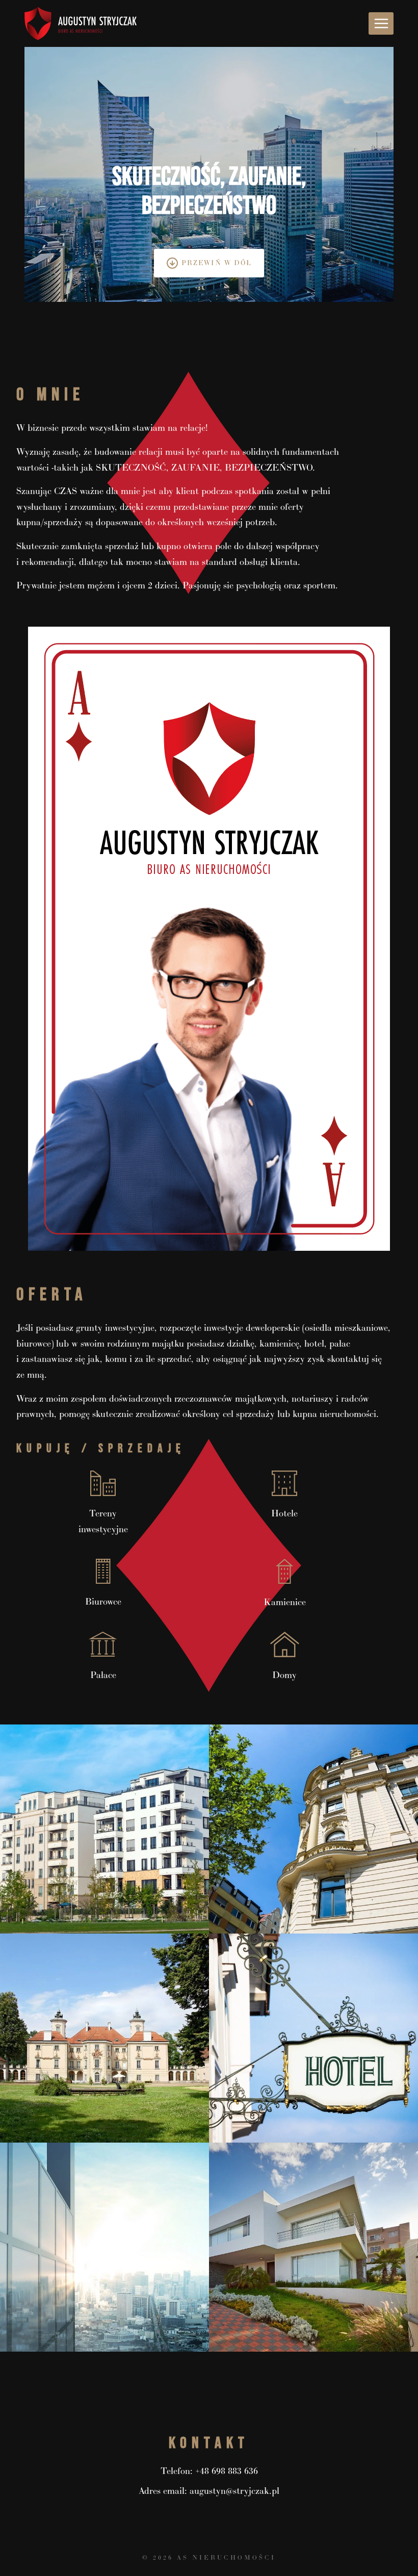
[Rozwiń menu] (381, 23)
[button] (104, 1829)
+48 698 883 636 (227, 2471)
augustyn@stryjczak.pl (234, 2491)
